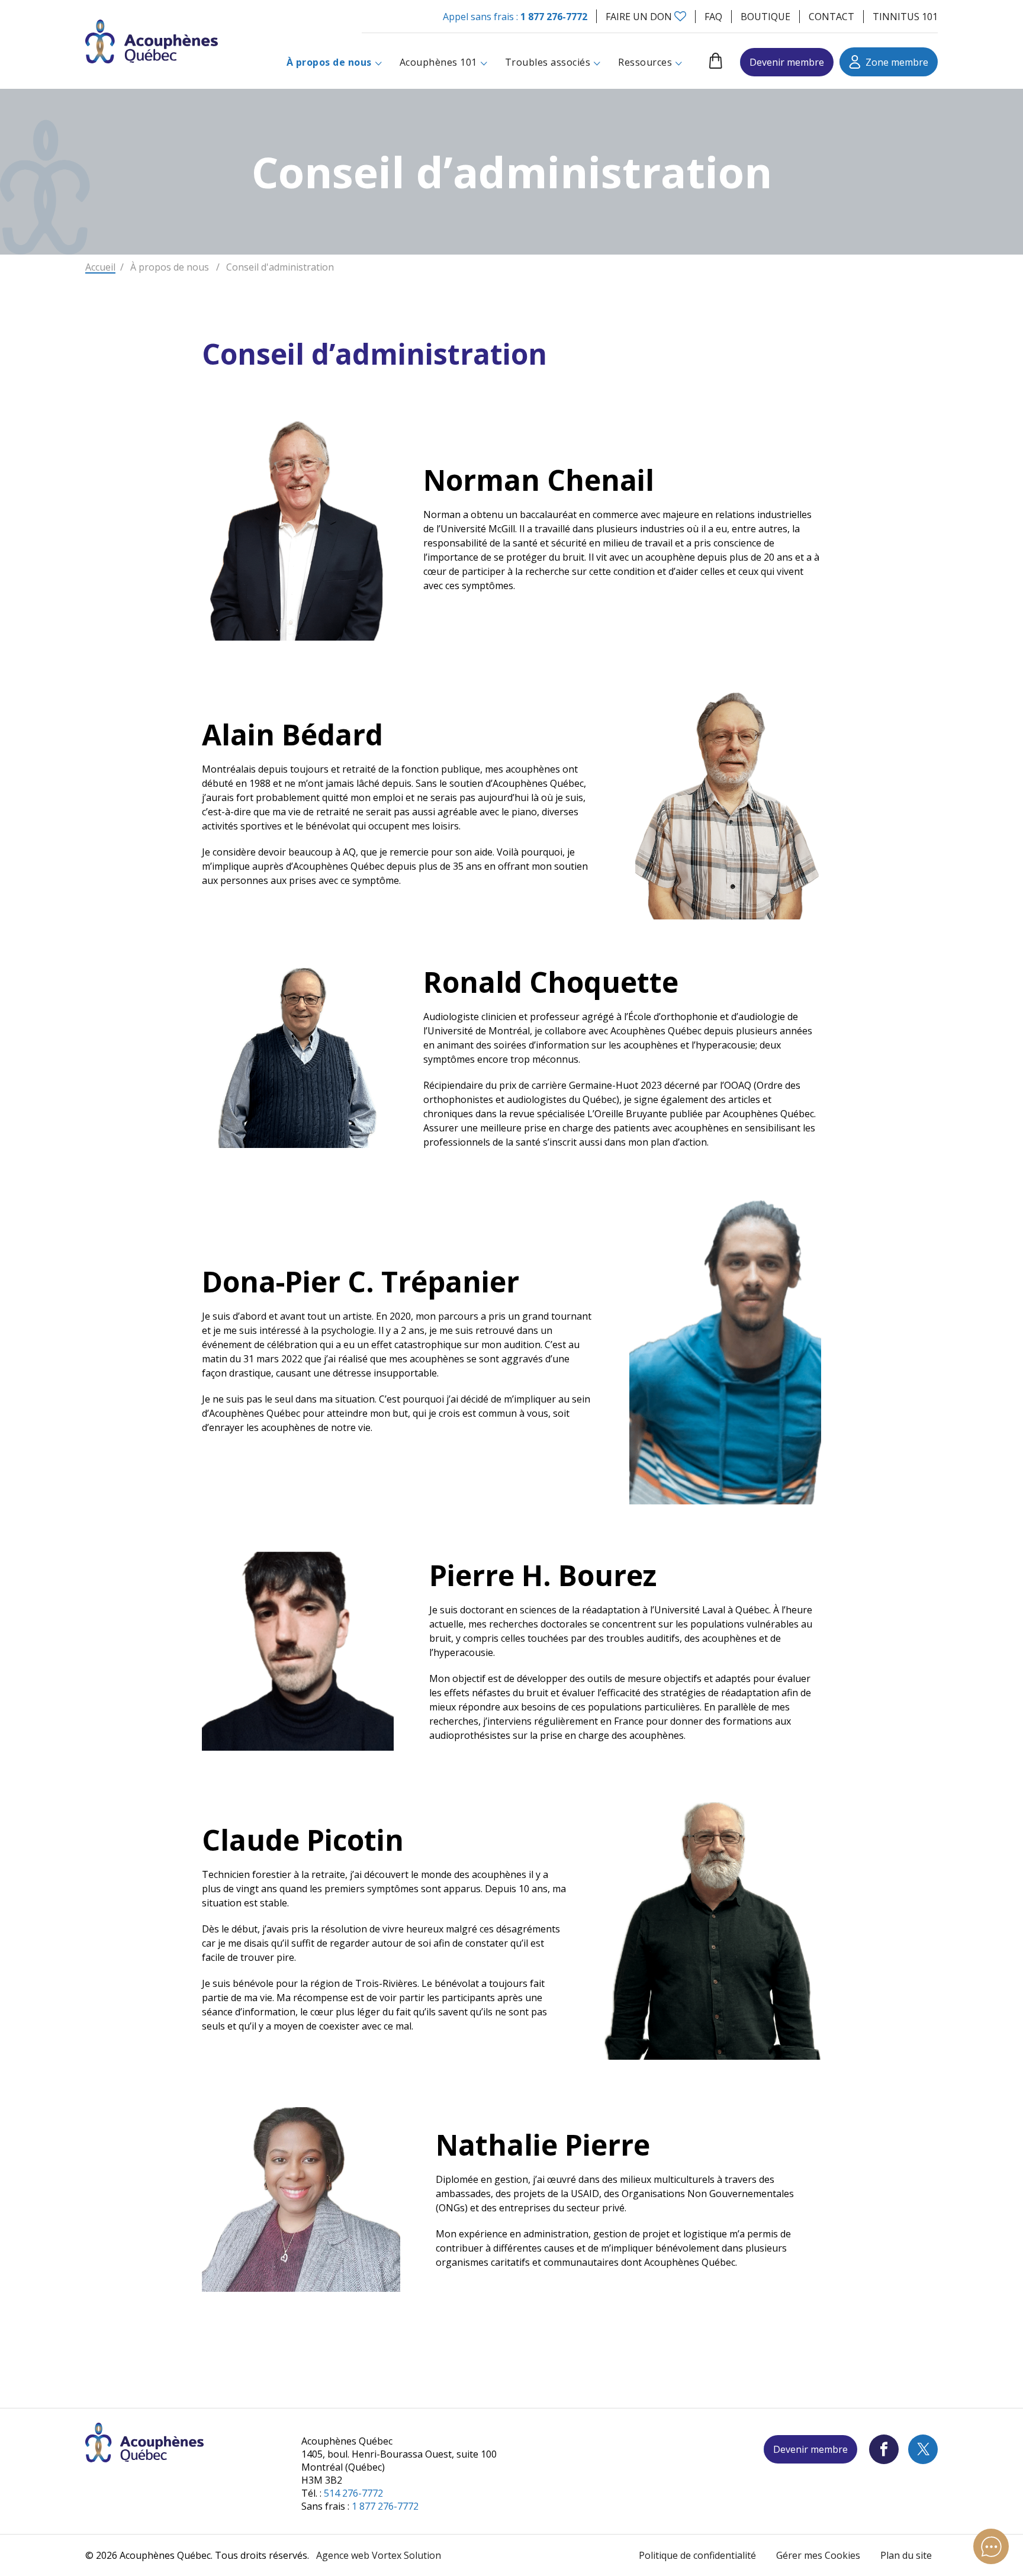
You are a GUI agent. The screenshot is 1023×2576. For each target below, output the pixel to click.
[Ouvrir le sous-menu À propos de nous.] (379, 62)
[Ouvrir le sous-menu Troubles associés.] (597, 62)
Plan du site (906, 2555)
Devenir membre (787, 62)
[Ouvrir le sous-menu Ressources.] (679, 62)
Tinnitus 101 (905, 17)
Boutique (765, 17)
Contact (831, 17)
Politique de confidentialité (697, 2555)
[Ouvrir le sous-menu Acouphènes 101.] (484, 62)
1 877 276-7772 (554, 17)
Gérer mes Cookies (818, 2555)
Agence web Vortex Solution (379, 2555)
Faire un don (639, 17)
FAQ (713, 17)
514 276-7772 (353, 2493)
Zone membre (897, 62)
